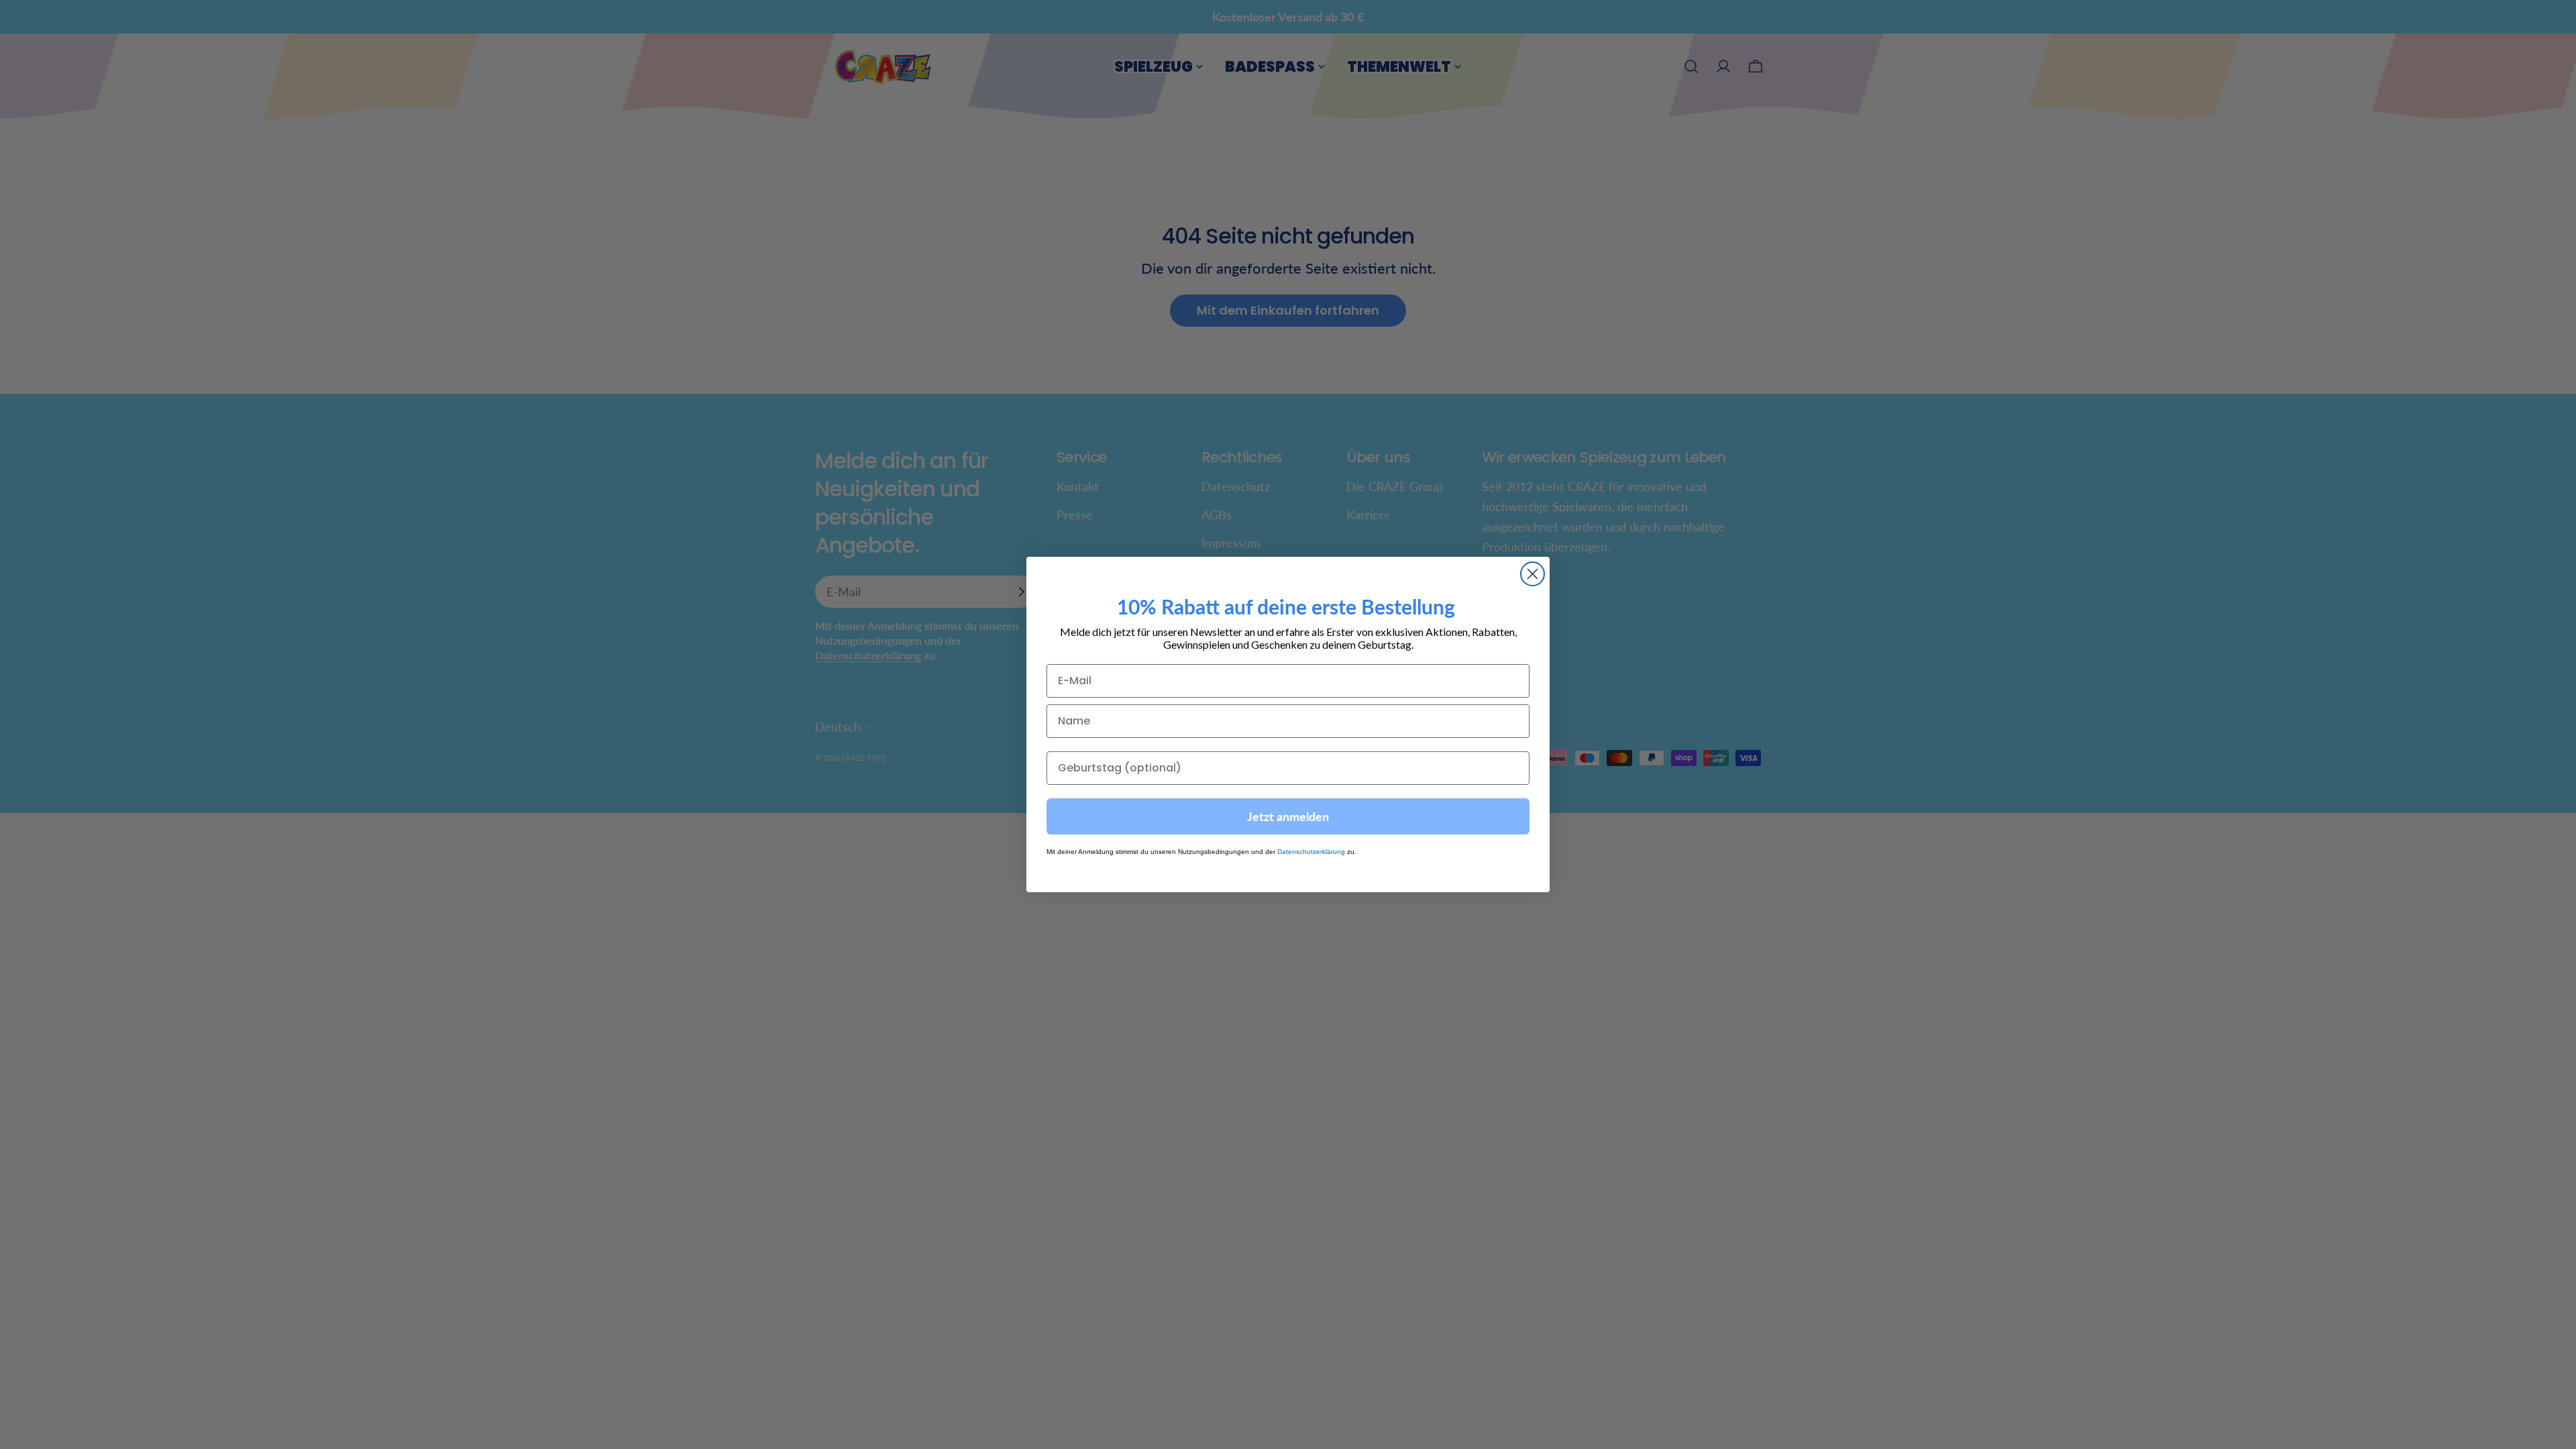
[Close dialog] (1533, 574)
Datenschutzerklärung (1311, 852)
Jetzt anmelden (1288, 816)
